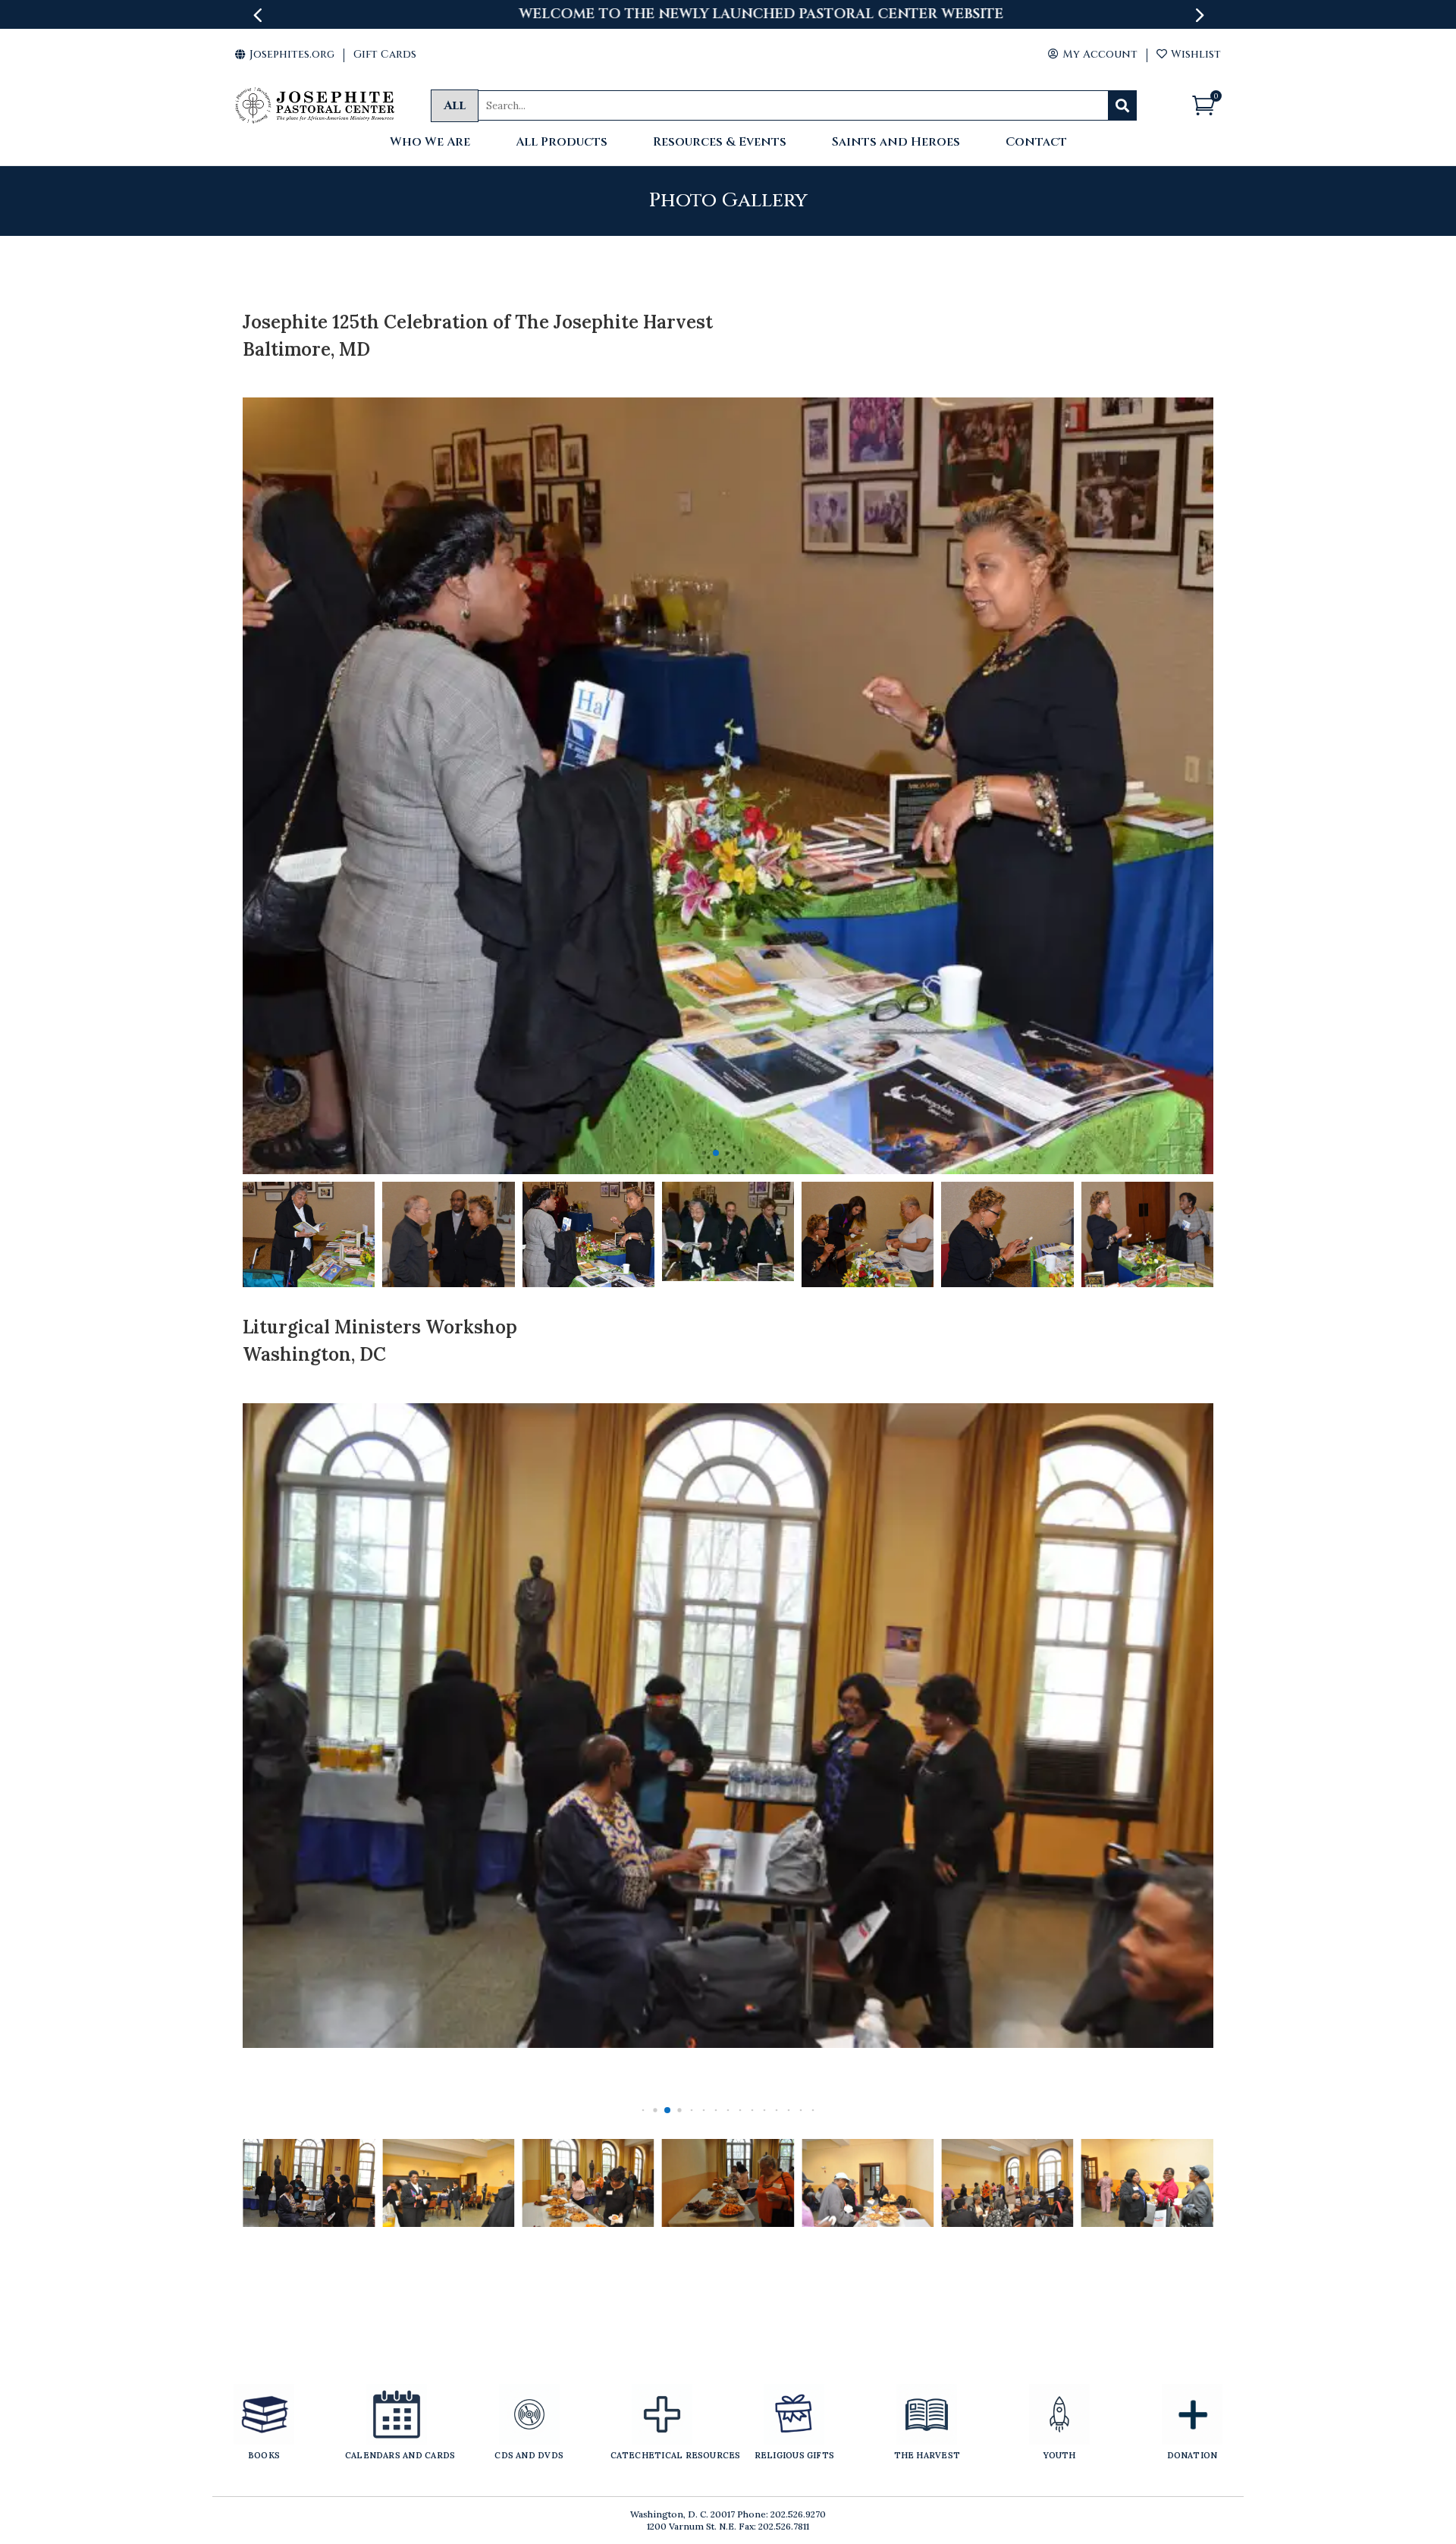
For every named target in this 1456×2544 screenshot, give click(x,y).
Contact (1036, 143)
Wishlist (1189, 54)
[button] (692, 1153)
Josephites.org (285, 54)
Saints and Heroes (896, 143)
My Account (1093, 54)
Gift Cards (385, 54)
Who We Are (430, 143)
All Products (562, 143)
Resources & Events (720, 143)
